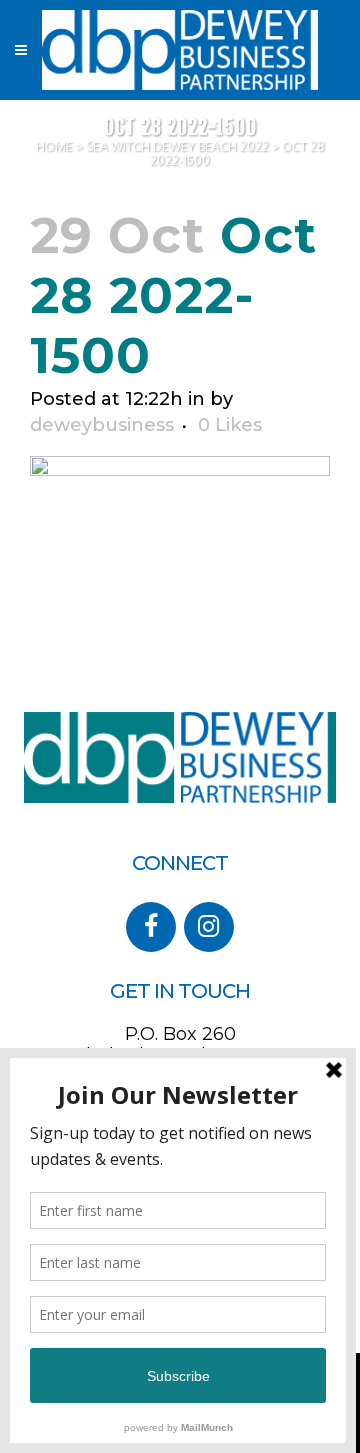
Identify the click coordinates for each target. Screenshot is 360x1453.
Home (54, 146)
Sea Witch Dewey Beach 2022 (177, 146)
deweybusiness (102, 425)
